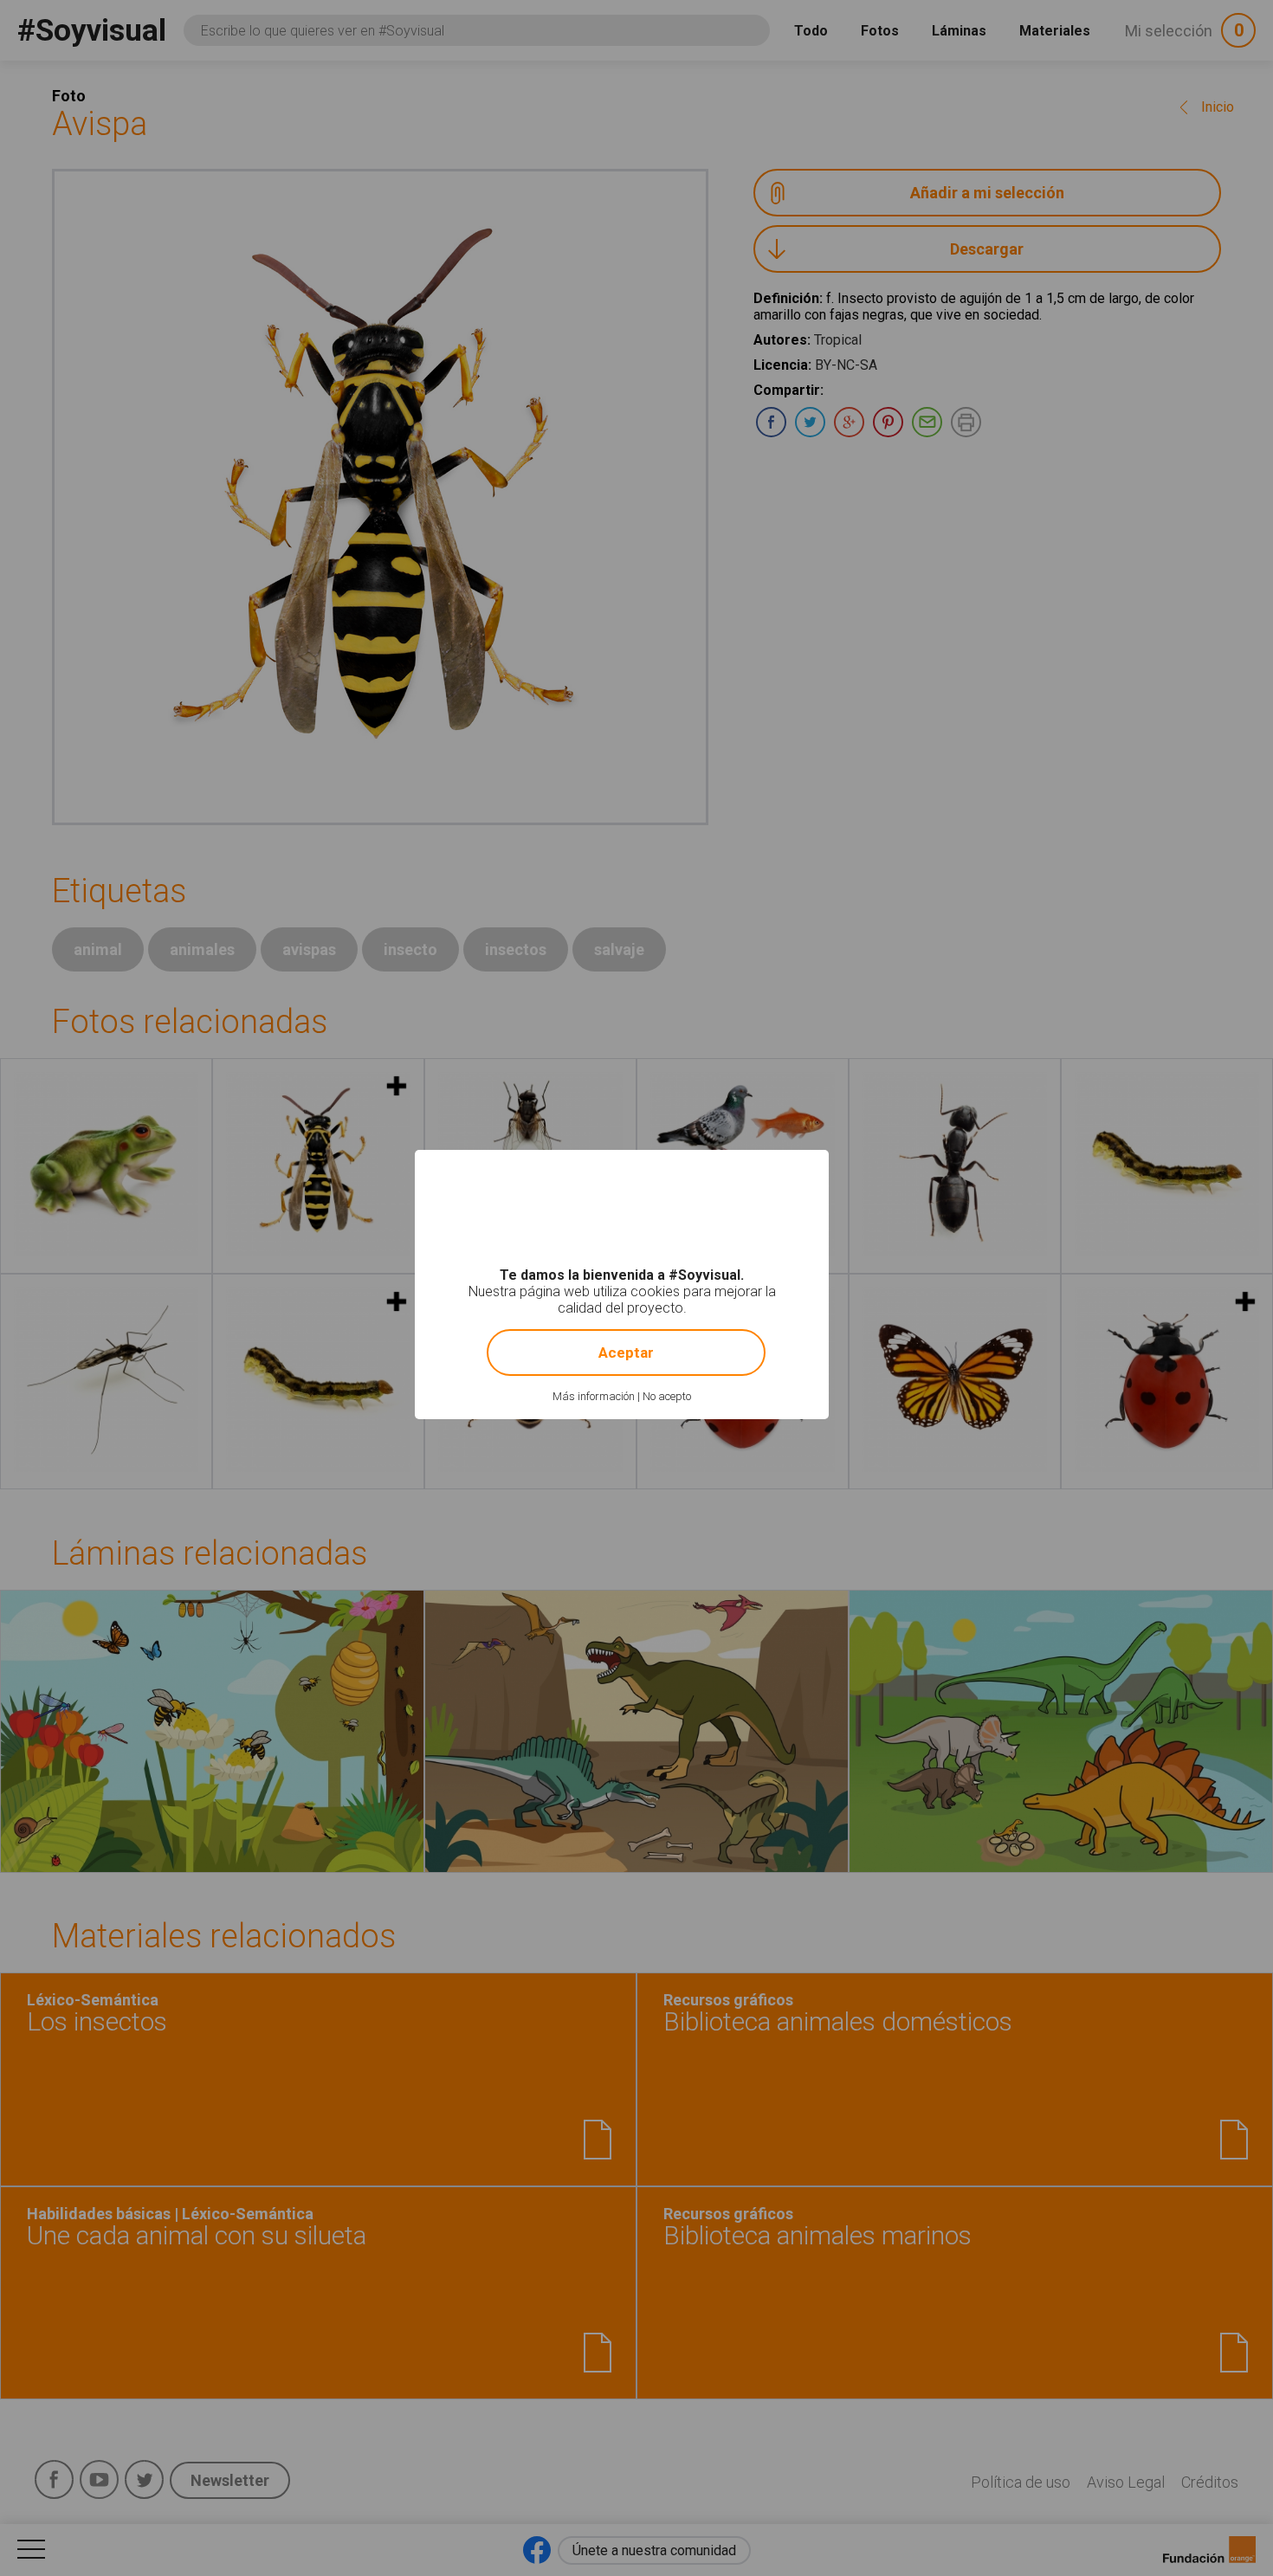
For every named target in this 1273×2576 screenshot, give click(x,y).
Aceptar (626, 1353)
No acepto (667, 1396)
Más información (594, 1396)
